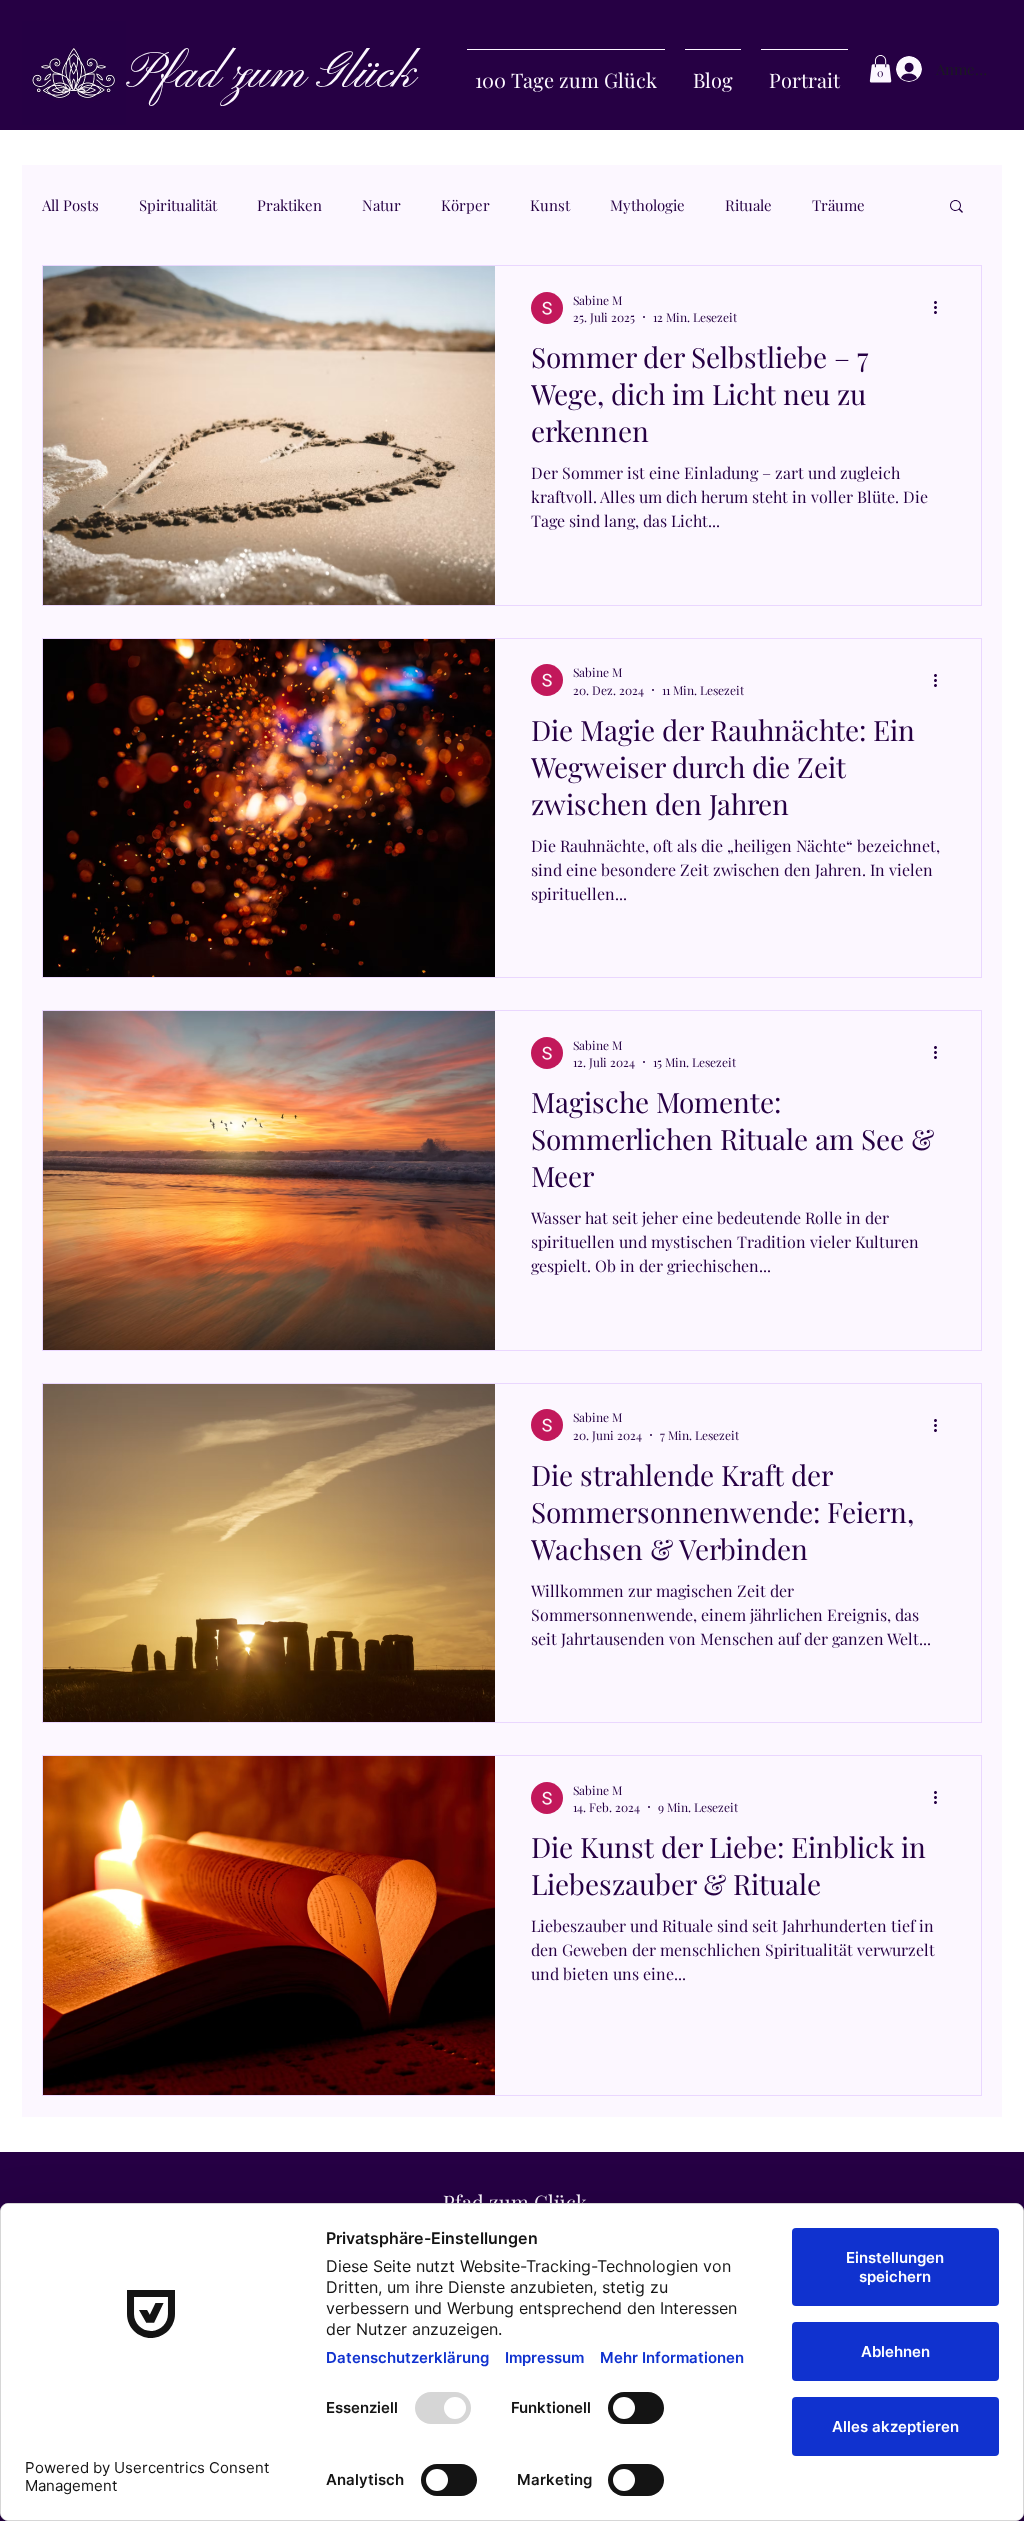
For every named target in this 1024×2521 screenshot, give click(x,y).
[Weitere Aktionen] (942, 308)
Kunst (550, 205)
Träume (838, 205)
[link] (880, 68)
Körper (465, 205)
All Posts (70, 205)
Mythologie (647, 205)
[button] (956, 207)
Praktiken (289, 205)
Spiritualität (178, 205)
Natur (381, 205)
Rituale (748, 205)
